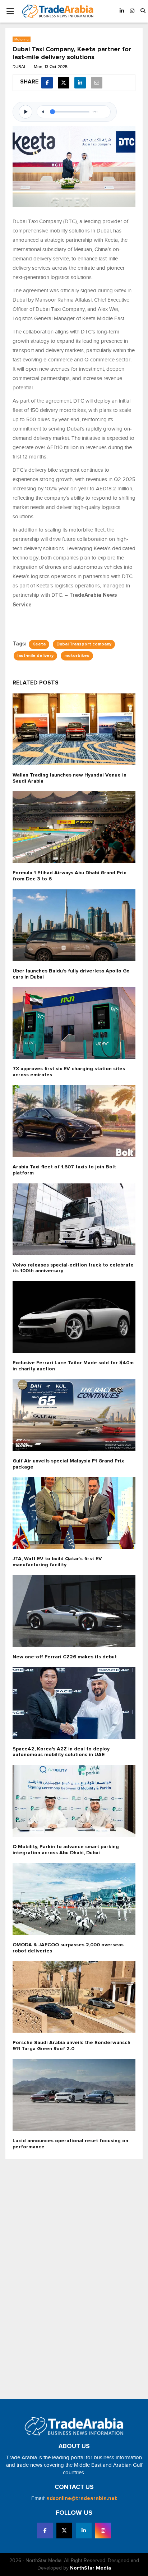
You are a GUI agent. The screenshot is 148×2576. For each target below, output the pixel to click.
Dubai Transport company (84, 644)
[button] (143, 11)
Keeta (39, 644)
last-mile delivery (35, 656)
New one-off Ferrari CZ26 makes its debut (65, 1657)
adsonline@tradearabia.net (82, 2498)
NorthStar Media (91, 2568)
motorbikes (77, 656)
